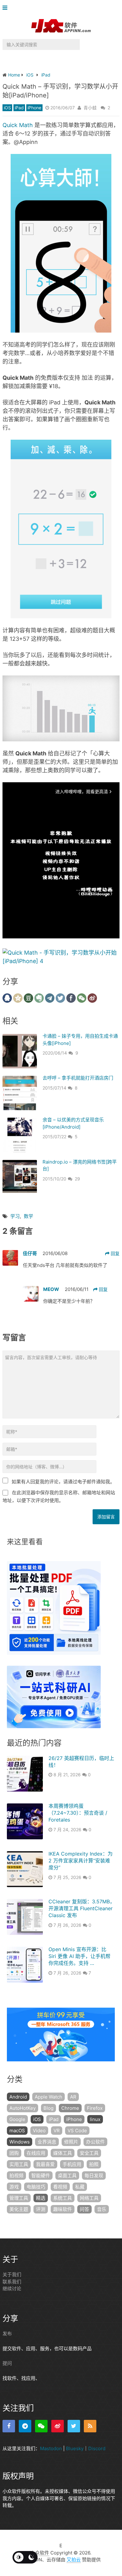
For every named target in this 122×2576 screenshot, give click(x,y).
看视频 (60, 2187)
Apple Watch (48, 2097)
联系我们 (12, 2282)
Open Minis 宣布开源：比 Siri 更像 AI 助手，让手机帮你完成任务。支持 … (79, 1956)
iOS (7, 108)
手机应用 (72, 2164)
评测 (41, 2209)
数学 (28, 1216)
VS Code (77, 2131)
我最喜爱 (45, 2164)
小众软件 (40, 2553)
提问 (7, 2363)
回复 (114, 1253)
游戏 (14, 2187)
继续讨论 (12, 2289)
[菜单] (6, 8)
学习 (15, 1216)
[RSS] (90, 2426)
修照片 (71, 2142)
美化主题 (19, 2209)
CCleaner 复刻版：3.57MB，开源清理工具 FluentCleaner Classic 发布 (82, 1909)
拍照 (94, 2164)
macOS (17, 2131)
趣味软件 (63, 2209)
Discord (97, 2448)
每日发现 (94, 2176)
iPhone (34, 108)
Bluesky (75, 2448)
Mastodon (51, 2448)
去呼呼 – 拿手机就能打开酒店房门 (78, 1078)
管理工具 (19, 2198)
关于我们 (12, 2274)
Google (17, 2119)
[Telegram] (25, 2426)
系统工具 (63, 2198)
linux (95, 2119)
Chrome (70, 2108)
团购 (14, 2153)
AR (73, 2097)
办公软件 (95, 2142)
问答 (84, 2209)
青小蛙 (90, 108)
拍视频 (16, 2176)
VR (57, 2131)
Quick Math (18, 125)
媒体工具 (63, 2153)
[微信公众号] (41, 2426)
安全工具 (89, 2153)
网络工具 (89, 2198)
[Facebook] (9, 2426)
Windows (20, 2142)
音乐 (102, 2209)
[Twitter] (74, 2426)
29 (77, 1179)
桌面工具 (67, 2176)
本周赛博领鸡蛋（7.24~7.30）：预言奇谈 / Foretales (78, 1813)
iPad (19, 108)
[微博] (58, 2426)
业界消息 (47, 2142)
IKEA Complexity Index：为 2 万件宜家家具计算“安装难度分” (81, 1861)
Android (18, 2097)
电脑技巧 (36, 2187)
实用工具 (19, 2164)
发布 (7, 2334)
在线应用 (36, 2153)
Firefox (95, 2108)
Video (39, 2131)
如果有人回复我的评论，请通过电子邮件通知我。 (63, 1482)
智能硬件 (41, 2176)
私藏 (80, 2187)
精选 (41, 2198)
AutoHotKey (23, 2108)
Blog (48, 2108)
